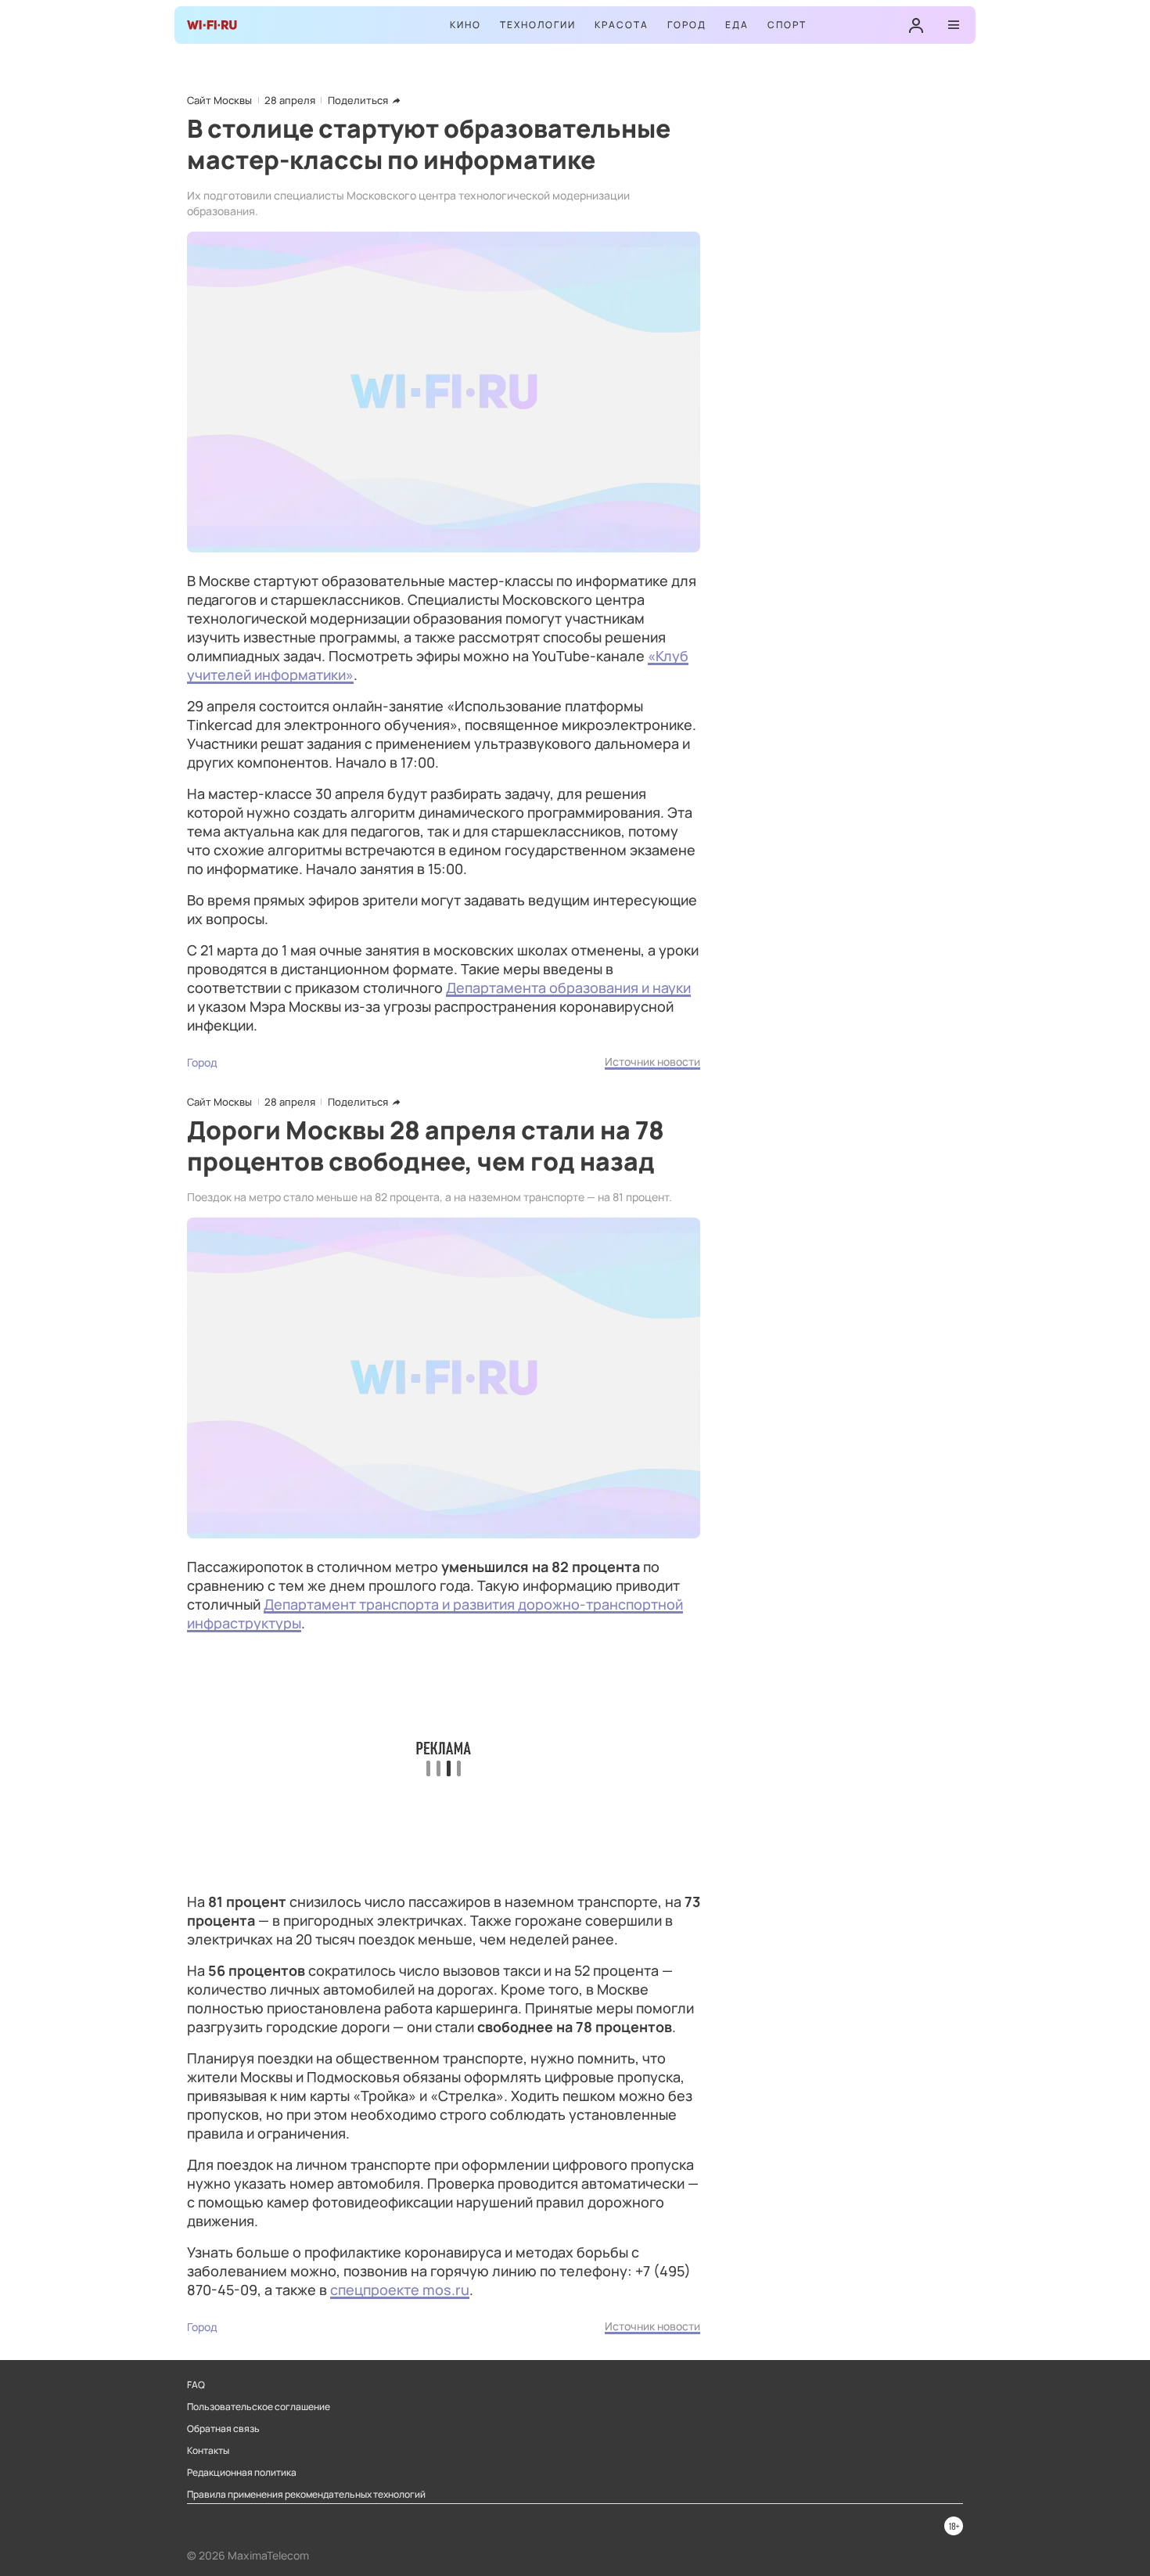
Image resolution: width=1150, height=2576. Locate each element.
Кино (465, 25)
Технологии (538, 25)
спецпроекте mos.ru (400, 2290)
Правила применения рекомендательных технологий (306, 2495)
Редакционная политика (242, 2473)
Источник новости (652, 1061)
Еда (737, 25)
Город (687, 25)
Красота (622, 25)
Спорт (787, 25)
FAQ (196, 2385)
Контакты (208, 2451)
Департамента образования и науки (568, 988)
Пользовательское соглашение (259, 2407)
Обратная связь (223, 2429)
